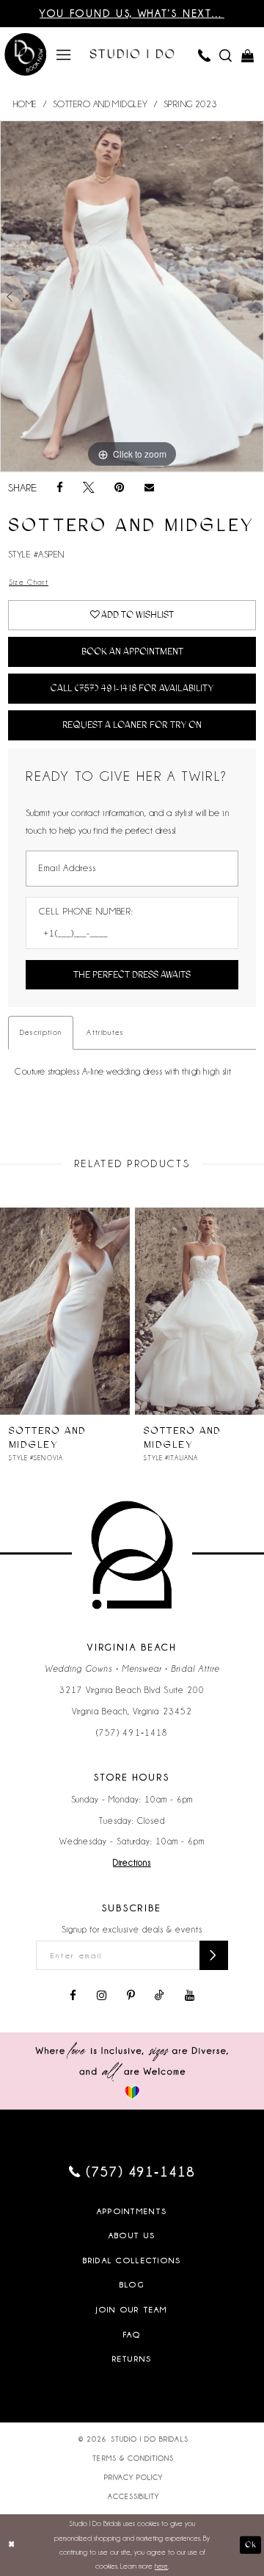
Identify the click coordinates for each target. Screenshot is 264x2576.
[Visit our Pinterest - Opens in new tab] (131, 1996)
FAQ (132, 2334)
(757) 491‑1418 (132, 1733)
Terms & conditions (133, 2458)
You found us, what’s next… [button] (132, 14)
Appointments (132, 2211)
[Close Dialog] (11, 2545)
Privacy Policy (134, 2477)
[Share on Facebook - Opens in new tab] (60, 488)
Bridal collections (132, 2260)
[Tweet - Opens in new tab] (89, 488)
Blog (132, 2284)
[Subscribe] (213, 1955)
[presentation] (65, 1311)
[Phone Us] (203, 55)
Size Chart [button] (29, 582)
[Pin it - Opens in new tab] (119, 488)
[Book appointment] (26, 55)
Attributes (105, 1032)
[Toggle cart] (247, 55)
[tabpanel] (132, 296)
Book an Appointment (132, 651)
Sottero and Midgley (100, 104)
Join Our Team (132, 2309)
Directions (132, 1863)
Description (41, 1032)
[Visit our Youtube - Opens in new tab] (190, 1996)
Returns (132, 2359)
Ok (250, 2545)
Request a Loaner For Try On (132, 725)
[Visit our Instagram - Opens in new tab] (102, 1996)
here (161, 2566)
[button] (63, 54)
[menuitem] (63, 54)
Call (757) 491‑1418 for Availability (132, 688)
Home (25, 104)
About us (132, 2235)
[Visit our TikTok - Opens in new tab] (159, 1996)
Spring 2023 (190, 104)
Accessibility (134, 2496)
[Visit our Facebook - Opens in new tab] (73, 1996)
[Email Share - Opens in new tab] (149, 488)
